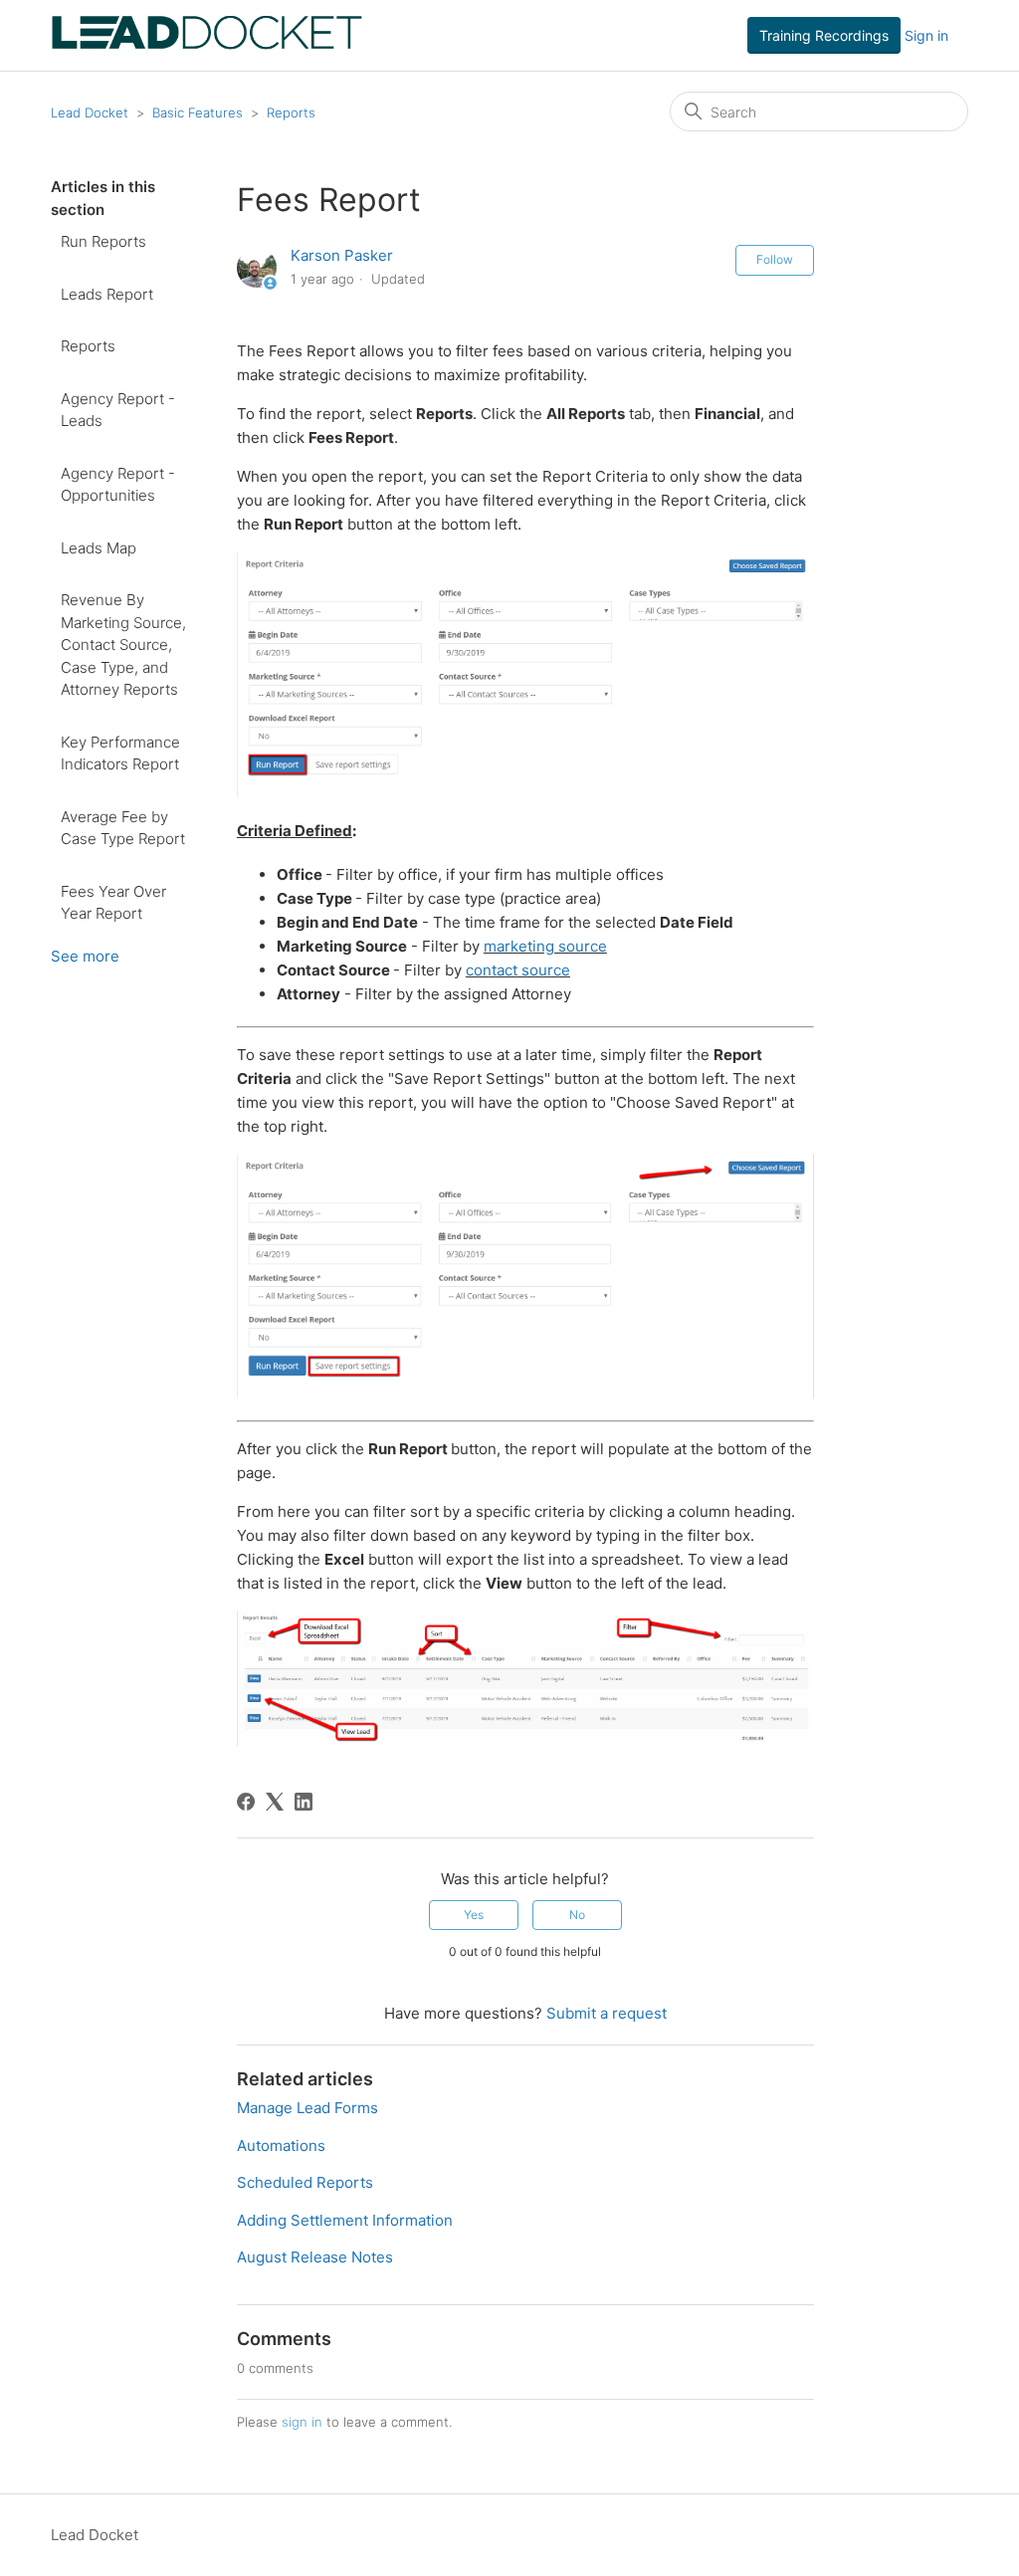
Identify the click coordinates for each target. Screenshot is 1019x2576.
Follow (775, 259)
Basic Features (198, 112)
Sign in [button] (926, 35)
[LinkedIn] (304, 1802)
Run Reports (103, 241)
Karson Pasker (342, 255)
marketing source (545, 946)
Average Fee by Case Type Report (123, 828)
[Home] (206, 45)
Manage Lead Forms (307, 2108)
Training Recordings (824, 35)
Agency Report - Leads (118, 410)
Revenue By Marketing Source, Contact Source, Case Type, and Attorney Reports (123, 644)
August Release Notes (315, 2257)
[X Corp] (275, 1802)
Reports (291, 112)
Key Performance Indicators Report (120, 753)
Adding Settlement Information (345, 2220)
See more (85, 956)
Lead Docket (90, 112)
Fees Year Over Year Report (113, 903)
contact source (518, 970)
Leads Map (99, 548)
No (577, 1915)
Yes (474, 1915)
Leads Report (107, 294)
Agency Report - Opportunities (118, 485)
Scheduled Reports (305, 2182)
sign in (302, 2422)
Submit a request (607, 2013)
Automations (281, 2146)
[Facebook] (246, 1802)
